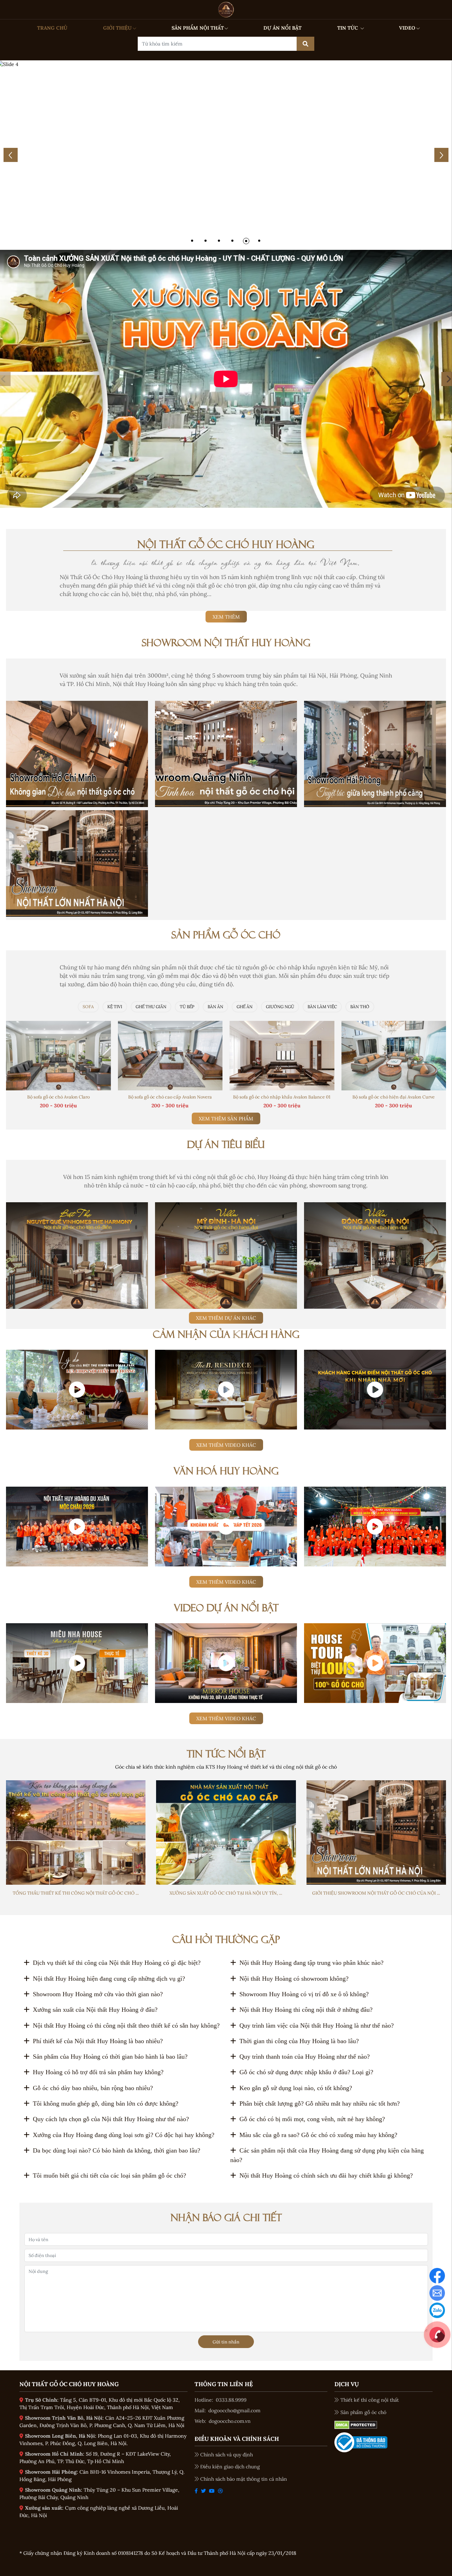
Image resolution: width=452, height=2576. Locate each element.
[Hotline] (437, 2334)
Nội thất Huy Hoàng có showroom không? (294, 1979)
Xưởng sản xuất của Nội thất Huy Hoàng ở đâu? (95, 2010)
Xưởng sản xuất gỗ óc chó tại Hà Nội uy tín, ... (226, 1893)
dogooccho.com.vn (230, 2421)
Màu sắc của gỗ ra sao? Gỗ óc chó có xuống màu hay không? (318, 2135)
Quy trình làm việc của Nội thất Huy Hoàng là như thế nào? (317, 2026)
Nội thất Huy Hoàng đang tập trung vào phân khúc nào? (311, 1963)
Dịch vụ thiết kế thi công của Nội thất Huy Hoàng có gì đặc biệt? (117, 1963)
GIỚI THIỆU (117, 28)
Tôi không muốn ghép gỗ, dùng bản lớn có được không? (106, 2103)
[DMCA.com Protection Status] (356, 2425)
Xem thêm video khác (226, 1445)
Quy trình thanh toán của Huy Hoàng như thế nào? (305, 2057)
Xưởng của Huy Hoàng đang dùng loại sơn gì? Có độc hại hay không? (124, 2135)
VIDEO (407, 28)
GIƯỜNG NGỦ (280, 1007)
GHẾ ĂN (245, 1007)
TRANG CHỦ (52, 28)
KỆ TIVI (115, 1007)
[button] (192, 241)
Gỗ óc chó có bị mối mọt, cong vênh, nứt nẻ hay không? (312, 2119)
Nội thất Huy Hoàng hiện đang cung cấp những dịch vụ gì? (109, 1979)
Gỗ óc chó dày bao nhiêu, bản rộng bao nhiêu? (93, 2088)
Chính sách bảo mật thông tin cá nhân (244, 2479)
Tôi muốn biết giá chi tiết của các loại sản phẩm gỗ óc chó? (109, 2175)
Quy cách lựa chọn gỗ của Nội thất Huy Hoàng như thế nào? (111, 2119)
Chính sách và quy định (227, 2455)
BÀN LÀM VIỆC (322, 1007)
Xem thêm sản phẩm (226, 1119)
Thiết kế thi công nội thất (370, 2400)
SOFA (88, 1007)
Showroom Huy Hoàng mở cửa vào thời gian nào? (98, 1994)
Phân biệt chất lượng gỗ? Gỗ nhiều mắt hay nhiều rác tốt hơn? (320, 2103)
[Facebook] (437, 2275)
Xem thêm (226, 617)
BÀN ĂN (215, 1007)
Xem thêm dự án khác (226, 1318)
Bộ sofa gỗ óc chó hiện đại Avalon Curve (394, 1097)
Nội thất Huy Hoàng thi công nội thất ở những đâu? (306, 2010)
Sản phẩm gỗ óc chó (363, 2412)
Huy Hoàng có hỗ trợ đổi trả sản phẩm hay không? (98, 2072)
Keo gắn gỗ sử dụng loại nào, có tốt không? (296, 2088)
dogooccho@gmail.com (234, 2411)
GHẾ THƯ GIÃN (151, 1007)
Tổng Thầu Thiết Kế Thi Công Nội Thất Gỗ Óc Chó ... (76, 1893)
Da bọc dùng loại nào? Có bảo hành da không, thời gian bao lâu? (117, 2150)
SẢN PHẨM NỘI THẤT (198, 28)
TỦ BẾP (187, 1007)
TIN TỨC (348, 28)
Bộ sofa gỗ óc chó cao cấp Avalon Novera (170, 1097)
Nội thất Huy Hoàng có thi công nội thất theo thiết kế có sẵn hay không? (126, 2026)
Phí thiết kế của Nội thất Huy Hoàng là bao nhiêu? (98, 2041)
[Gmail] (437, 2293)
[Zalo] (437, 2310)
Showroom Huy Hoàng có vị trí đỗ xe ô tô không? (304, 1994)
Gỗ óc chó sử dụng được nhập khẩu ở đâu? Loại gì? (306, 2072)
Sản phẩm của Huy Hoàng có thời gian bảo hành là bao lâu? (110, 2057)
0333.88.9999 (231, 2400)
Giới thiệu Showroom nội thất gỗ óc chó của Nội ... (376, 1893)
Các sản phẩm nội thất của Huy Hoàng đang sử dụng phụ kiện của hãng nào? (327, 2155)
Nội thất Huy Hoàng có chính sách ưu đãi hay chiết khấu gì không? (326, 2175)
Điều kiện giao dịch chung (230, 2467)
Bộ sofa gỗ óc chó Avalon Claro (58, 1097)
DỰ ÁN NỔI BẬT (282, 28)
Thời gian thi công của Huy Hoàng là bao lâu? (299, 2041)
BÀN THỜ (360, 1007)
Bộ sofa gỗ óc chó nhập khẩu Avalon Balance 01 (282, 1097)
